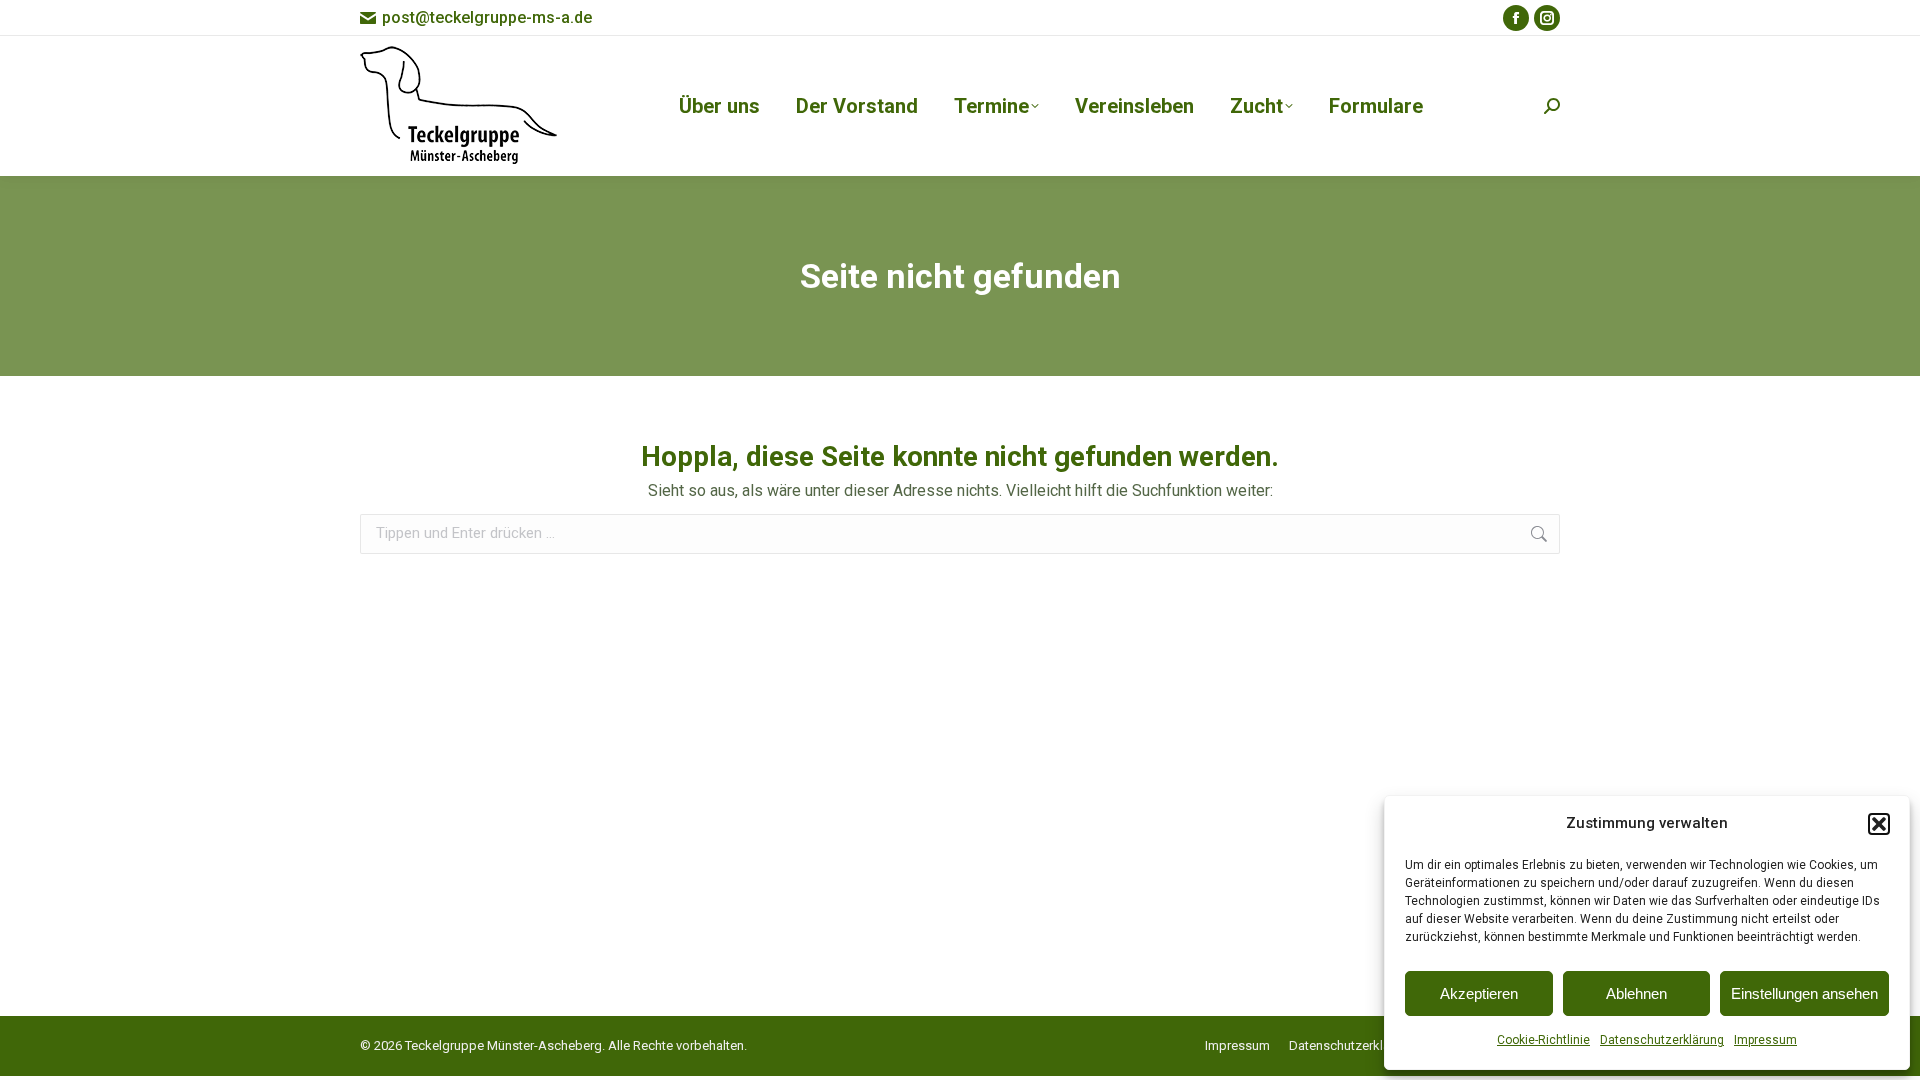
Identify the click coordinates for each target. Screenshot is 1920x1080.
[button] (1879, 824)
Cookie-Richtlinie (1543, 1040)
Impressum (1765, 1040)
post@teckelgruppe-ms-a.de (487, 17)
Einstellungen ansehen (1804, 993)
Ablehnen (1636, 993)
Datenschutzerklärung (1662, 1040)
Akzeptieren (1479, 993)
